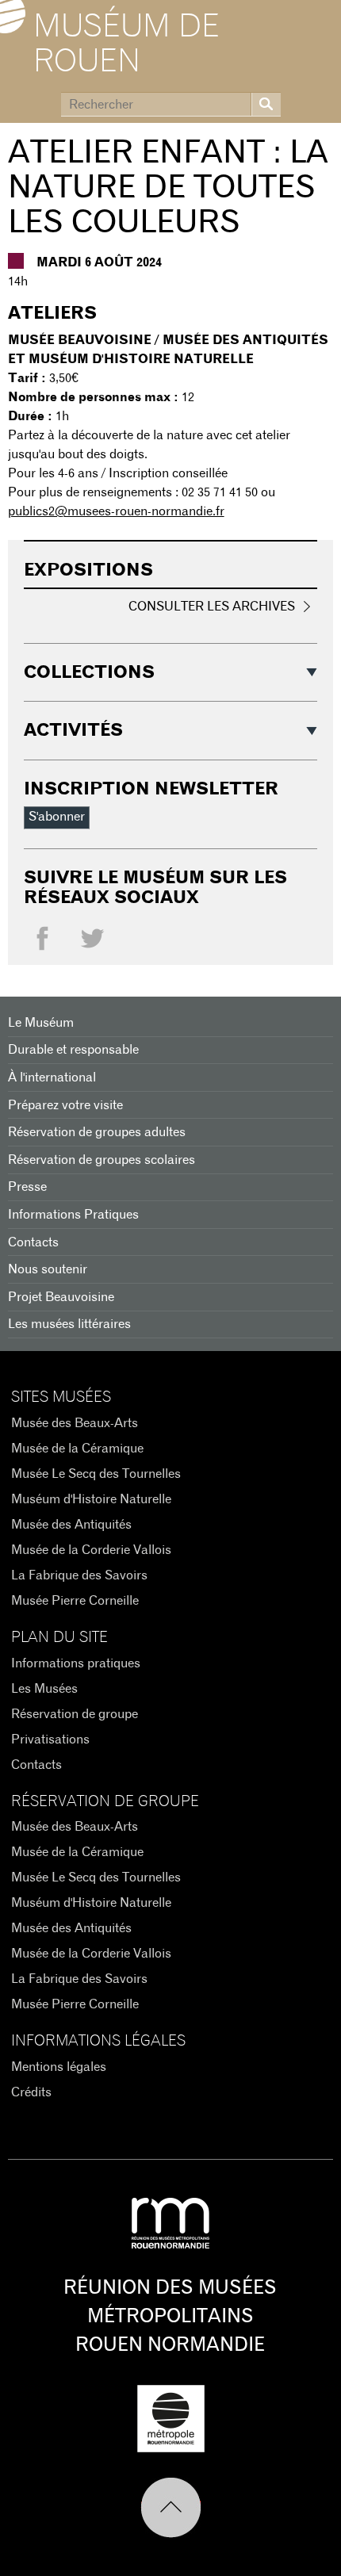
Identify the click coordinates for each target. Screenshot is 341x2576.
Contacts (33, 1242)
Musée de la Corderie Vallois (91, 1550)
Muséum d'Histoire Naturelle (91, 1499)
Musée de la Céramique (77, 1449)
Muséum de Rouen (126, 44)
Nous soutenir (48, 1269)
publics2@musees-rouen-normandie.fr (116, 511)
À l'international (52, 1077)
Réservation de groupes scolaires (102, 1160)
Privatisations (50, 1740)
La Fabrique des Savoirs (79, 1575)
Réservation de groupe (75, 1714)
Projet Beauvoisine (61, 1297)
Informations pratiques (76, 1663)
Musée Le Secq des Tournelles (96, 1474)
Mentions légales (59, 2067)
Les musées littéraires (69, 1324)
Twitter (92, 942)
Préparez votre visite (65, 1105)
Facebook (42, 942)
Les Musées (44, 1689)
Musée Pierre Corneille (75, 1601)
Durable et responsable (73, 1050)
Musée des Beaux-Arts (75, 1423)
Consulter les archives (212, 607)
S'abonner (57, 817)
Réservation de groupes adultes (97, 1132)
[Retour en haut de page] (171, 2508)
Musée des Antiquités (71, 1525)
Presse (27, 1187)
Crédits (31, 2092)
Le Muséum (41, 1023)
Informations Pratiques (73, 1215)
